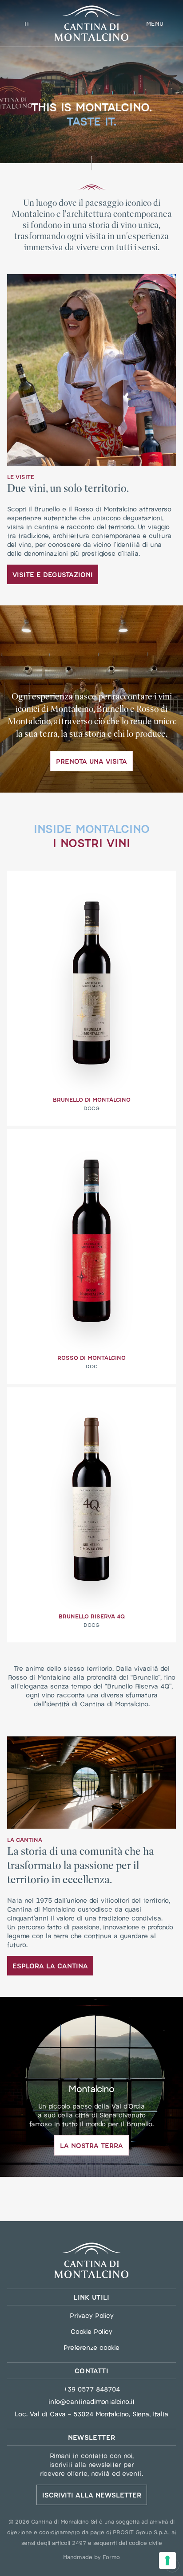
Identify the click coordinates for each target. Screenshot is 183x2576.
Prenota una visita (91, 761)
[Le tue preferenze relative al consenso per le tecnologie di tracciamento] (167, 2560)
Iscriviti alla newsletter (92, 2495)
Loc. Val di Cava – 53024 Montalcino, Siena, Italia (91, 2414)
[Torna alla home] (91, 2260)
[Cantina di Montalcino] (91, 23)
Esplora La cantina (50, 1965)
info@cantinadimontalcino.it (92, 2401)
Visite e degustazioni (53, 574)
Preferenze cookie (91, 2347)
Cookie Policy (91, 2331)
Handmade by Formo (91, 2556)
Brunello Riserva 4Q (92, 1616)
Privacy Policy (92, 2315)
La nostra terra (91, 2145)
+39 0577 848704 (92, 2389)
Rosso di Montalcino (91, 1357)
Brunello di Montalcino (92, 1099)
